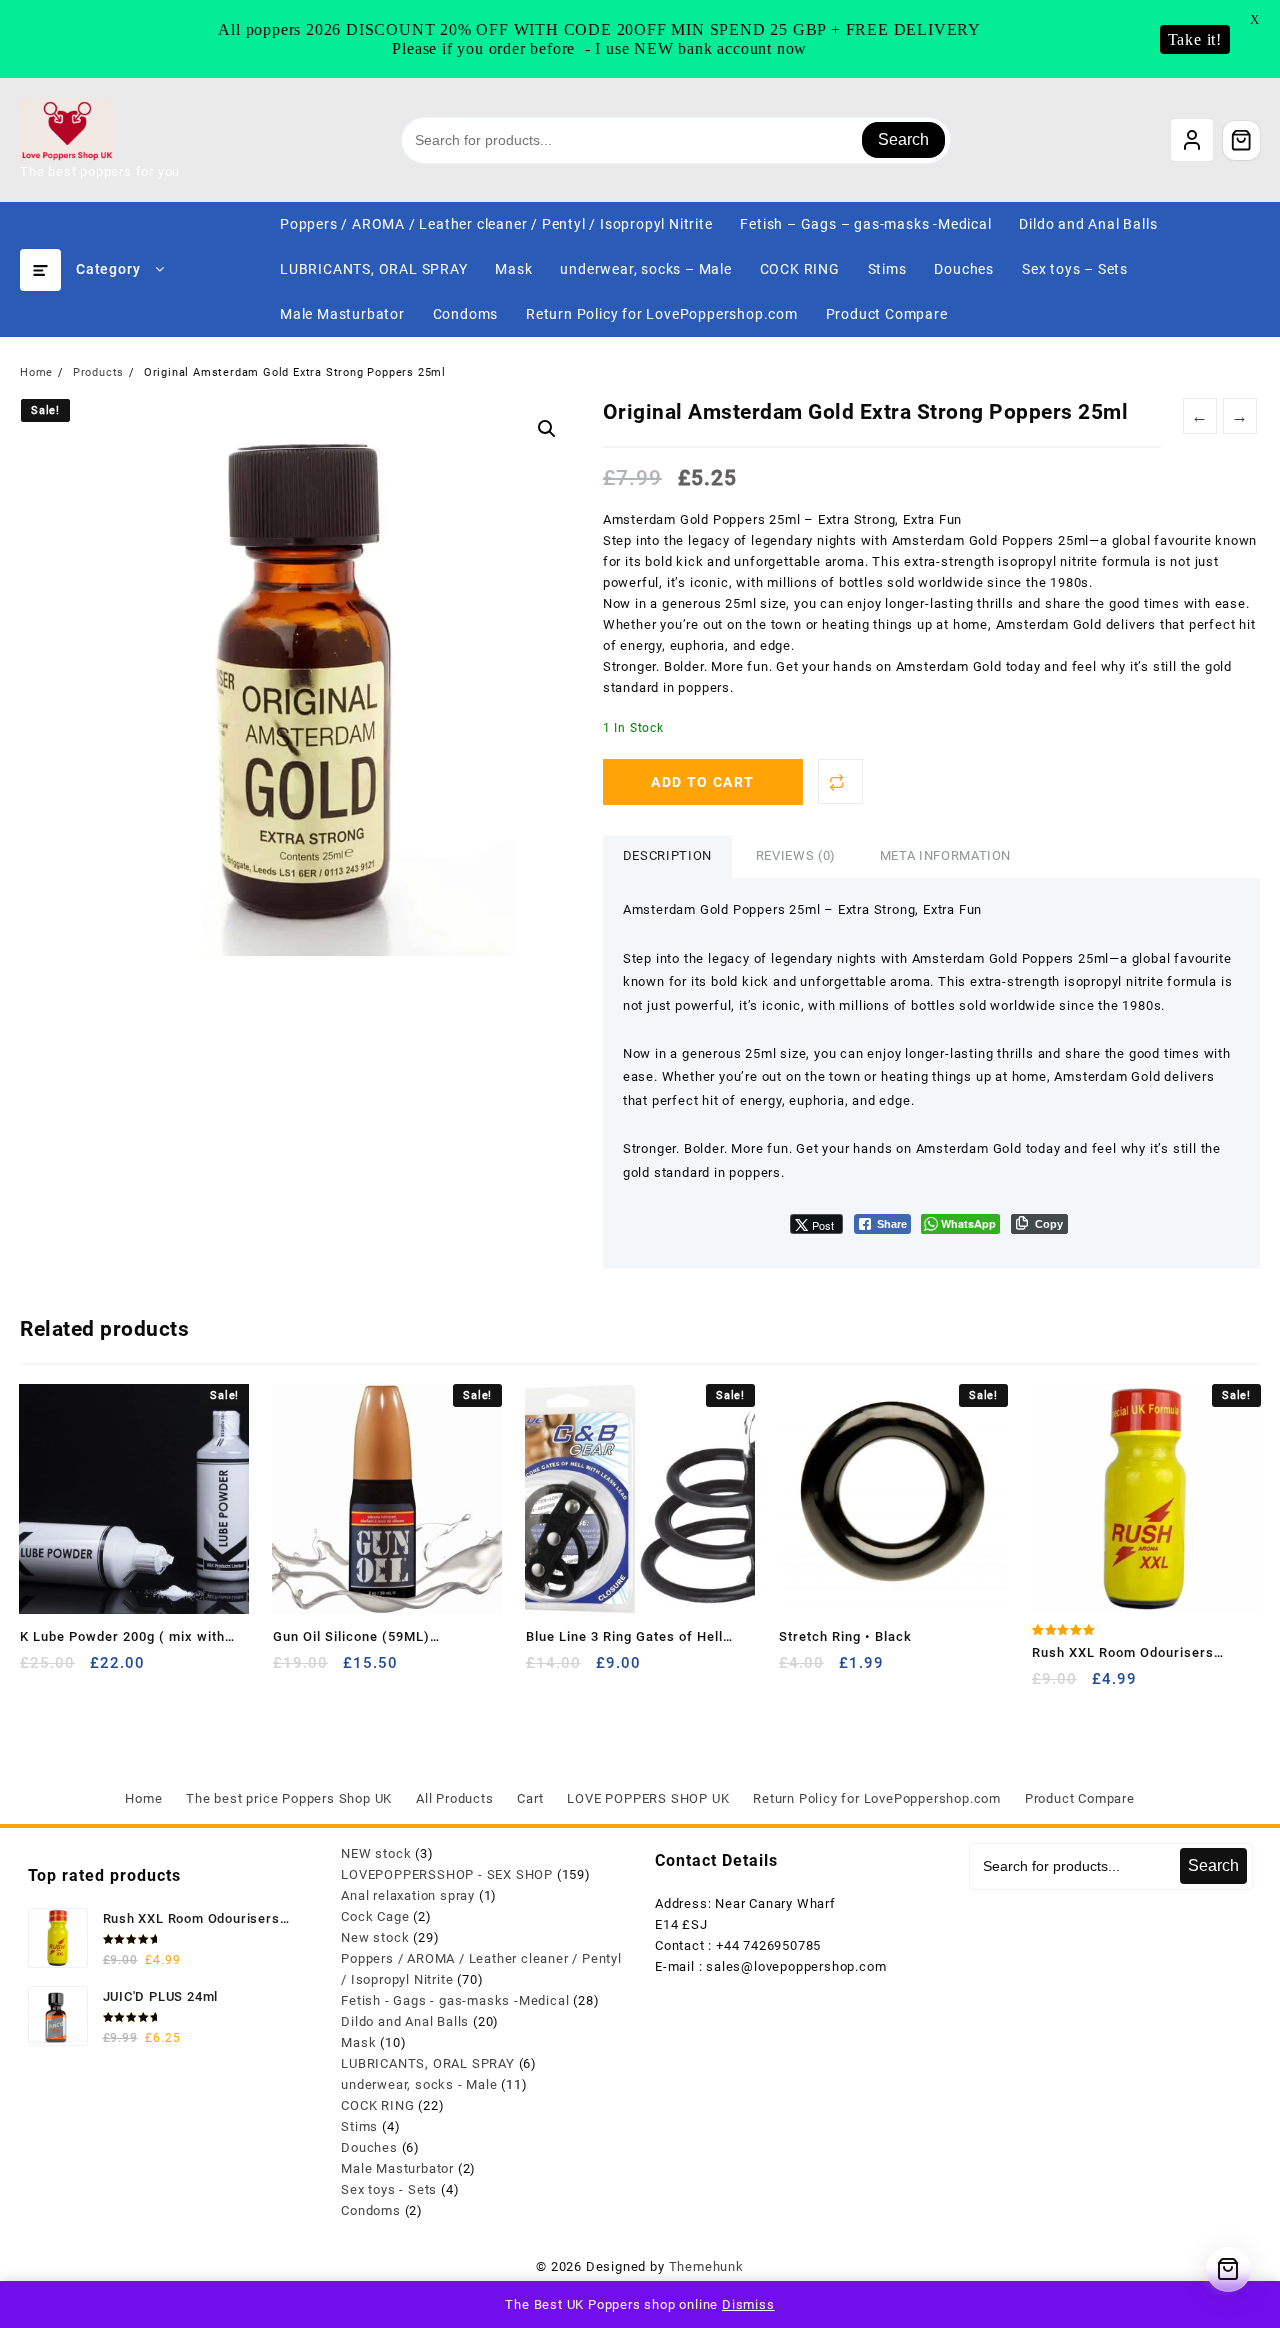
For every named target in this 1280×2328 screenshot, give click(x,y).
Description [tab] (667, 855)
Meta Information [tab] (945, 855)
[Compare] (840, 781)
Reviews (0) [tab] (796, 855)
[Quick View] (76, 1670)
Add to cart (702, 782)
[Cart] (1242, 140)
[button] (547, 429)
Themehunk (706, 2266)
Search (903, 139)
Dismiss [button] (748, 2304)
